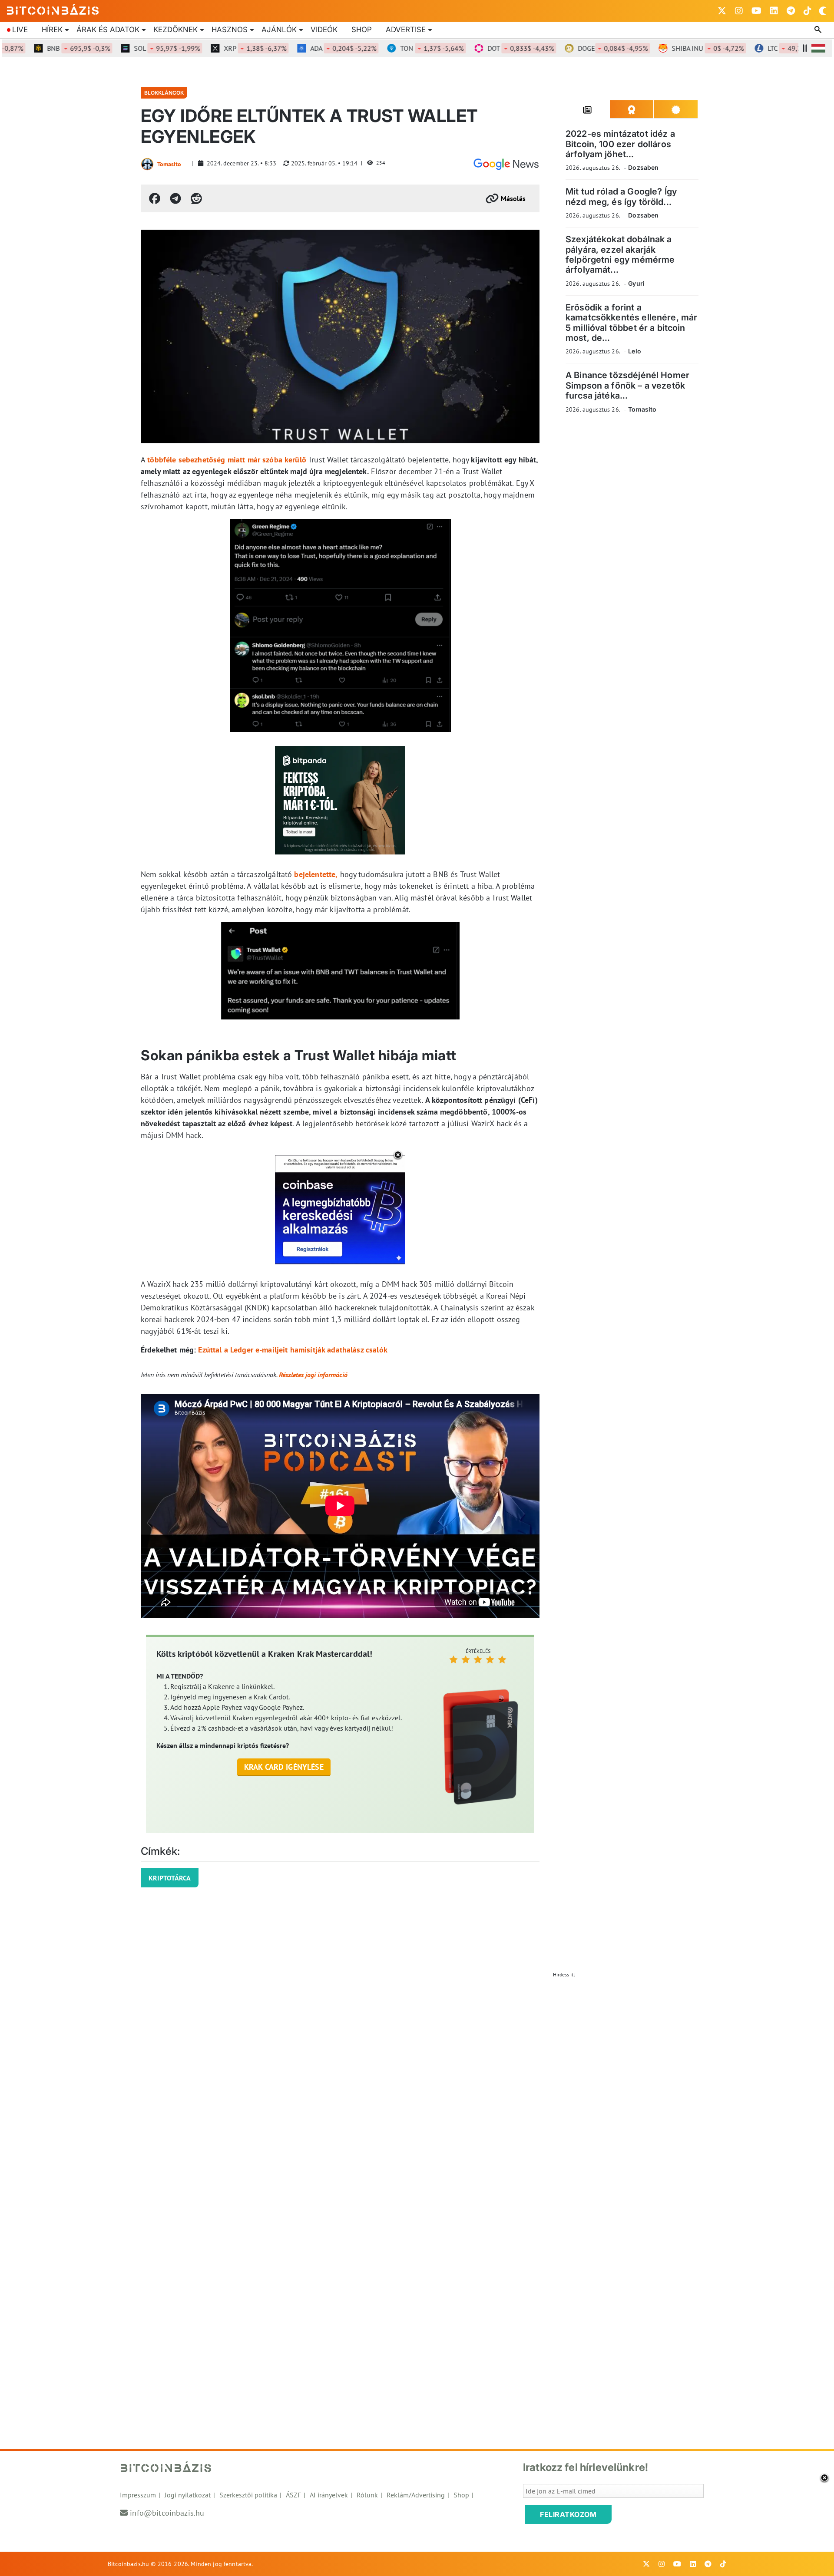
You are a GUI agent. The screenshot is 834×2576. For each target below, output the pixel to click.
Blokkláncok (164, 93)
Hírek (52, 30)
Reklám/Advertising (416, 2495)
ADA (307, 48)
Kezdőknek (175, 30)
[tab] (588, 109)
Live (20, 30)
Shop (362, 30)
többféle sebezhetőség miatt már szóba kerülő (227, 460)
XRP (219, 48)
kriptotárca (170, 1878)
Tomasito (169, 164)
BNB (42, 48)
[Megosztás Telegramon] (175, 198)
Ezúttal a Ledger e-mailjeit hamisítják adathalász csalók (293, 1350)
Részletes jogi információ (313, 1375)
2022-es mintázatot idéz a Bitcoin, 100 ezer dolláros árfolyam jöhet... (620, 144)
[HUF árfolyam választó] (818, 48)
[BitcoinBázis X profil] (722, 11)
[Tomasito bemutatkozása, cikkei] (147, 164)
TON (396, 48)
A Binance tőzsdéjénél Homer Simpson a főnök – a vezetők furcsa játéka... (627, 385)
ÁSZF (293, 2495)
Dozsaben (643, 167)
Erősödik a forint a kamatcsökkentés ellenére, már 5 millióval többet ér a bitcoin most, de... (631, 323)
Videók (324, 30)
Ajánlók (279, 30)
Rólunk (367, 2495)
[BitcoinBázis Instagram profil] (739, 11)
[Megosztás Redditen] (196, 198)
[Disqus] (417, 2091)
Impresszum (138, 2495)
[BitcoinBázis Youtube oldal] (756, 11)
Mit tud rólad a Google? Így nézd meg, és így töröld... (621, 196)
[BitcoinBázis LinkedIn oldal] (774, 11)
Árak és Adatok (108, 30)
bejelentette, (316, 874)
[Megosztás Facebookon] (155, 198)
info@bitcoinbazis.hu (167, 2513)
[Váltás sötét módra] (823, 11)
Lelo (635, 351)
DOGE (577, 48)
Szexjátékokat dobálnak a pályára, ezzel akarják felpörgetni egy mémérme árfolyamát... (620, 254)
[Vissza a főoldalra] (53, 9)
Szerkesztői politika (248, 2495)
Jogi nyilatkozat (188, 2495)
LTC (761, 48)
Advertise (406, 30)
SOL (131, 48)
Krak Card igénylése (284, 1767)
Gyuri (636, 283)
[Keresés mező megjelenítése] (819, 30)
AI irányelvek (329, 2495)
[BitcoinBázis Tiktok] (808, 11)
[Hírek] (506, 164)
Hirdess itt (564, 1974)
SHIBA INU (672, 48)
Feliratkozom (568, 2514)
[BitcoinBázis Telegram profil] (791, 11)
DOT (485, 48)
